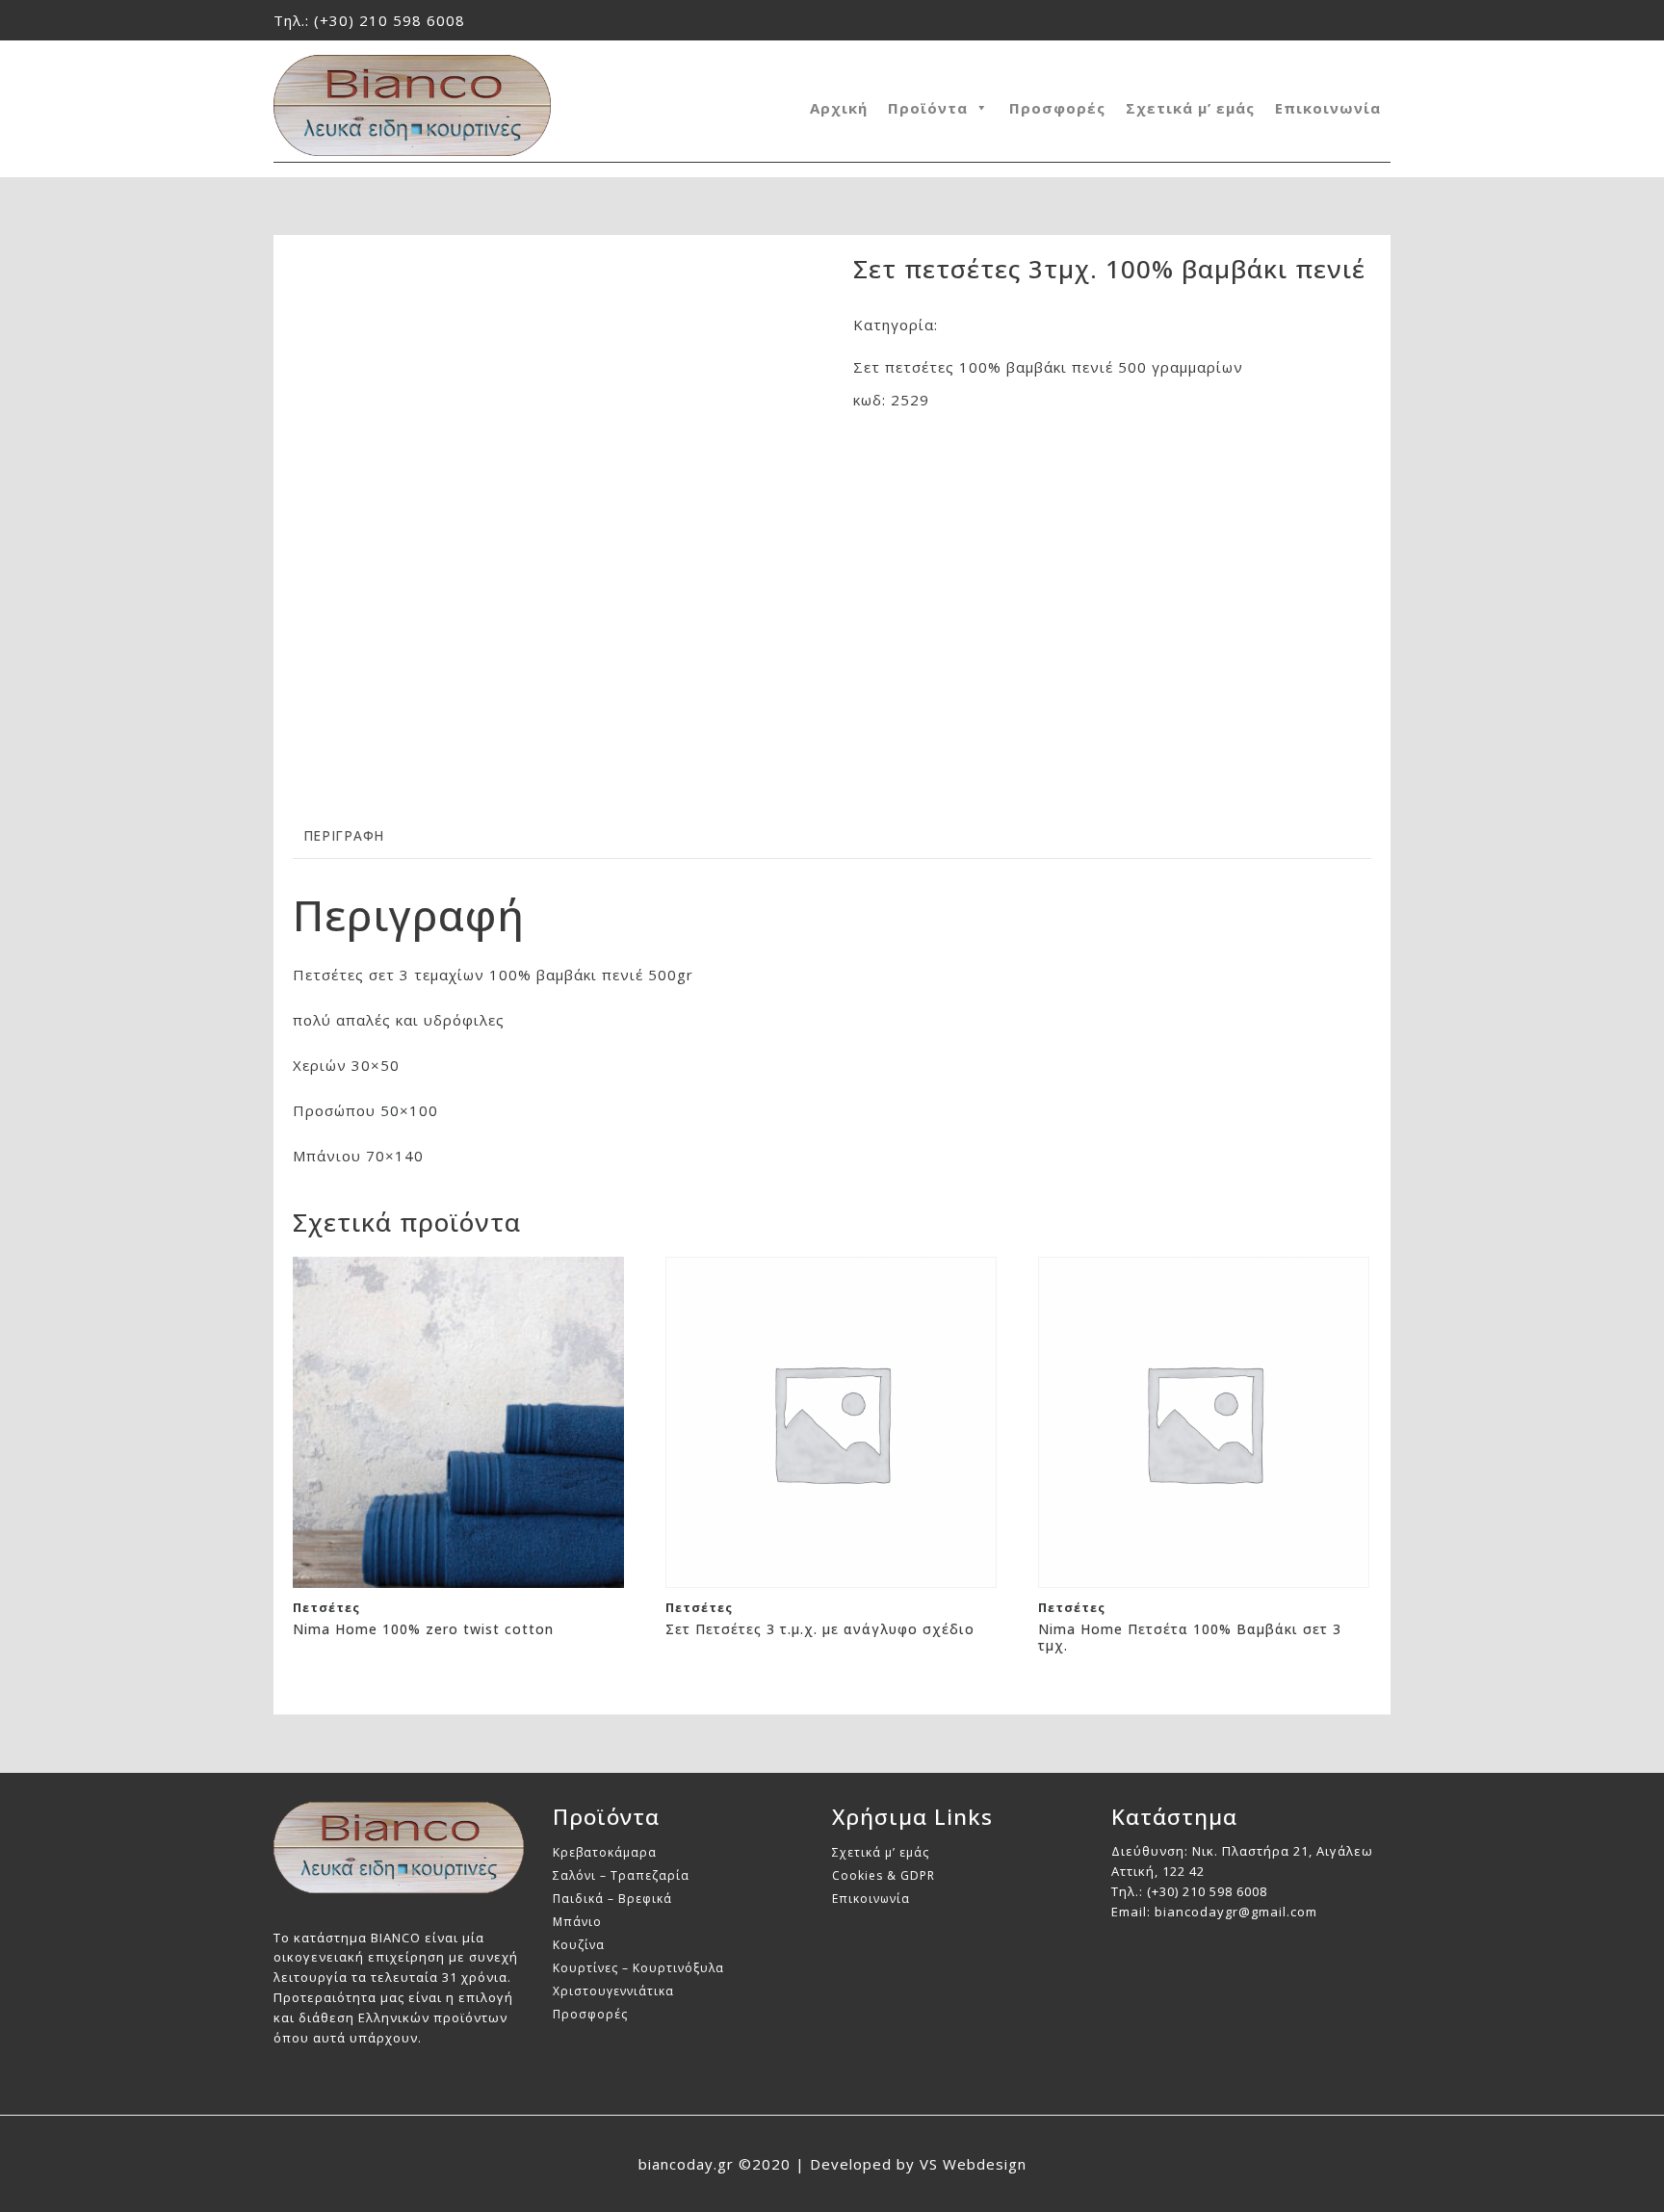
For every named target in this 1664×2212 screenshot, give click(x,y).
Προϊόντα (928, 108)
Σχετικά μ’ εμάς (1190, 108)
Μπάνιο (577, 1922)
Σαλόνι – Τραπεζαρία (621, 1875)
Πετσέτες (978, 325)
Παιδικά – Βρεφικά (612, 1899)
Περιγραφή (344, 836)
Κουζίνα (579, 1945)
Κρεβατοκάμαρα (605, 1852)
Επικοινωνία (1328, 108)
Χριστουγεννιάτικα (613, 1991)
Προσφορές (1057, 108)
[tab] (344, 836)
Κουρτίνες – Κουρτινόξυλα (638, 1968)
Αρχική (839, 108)
